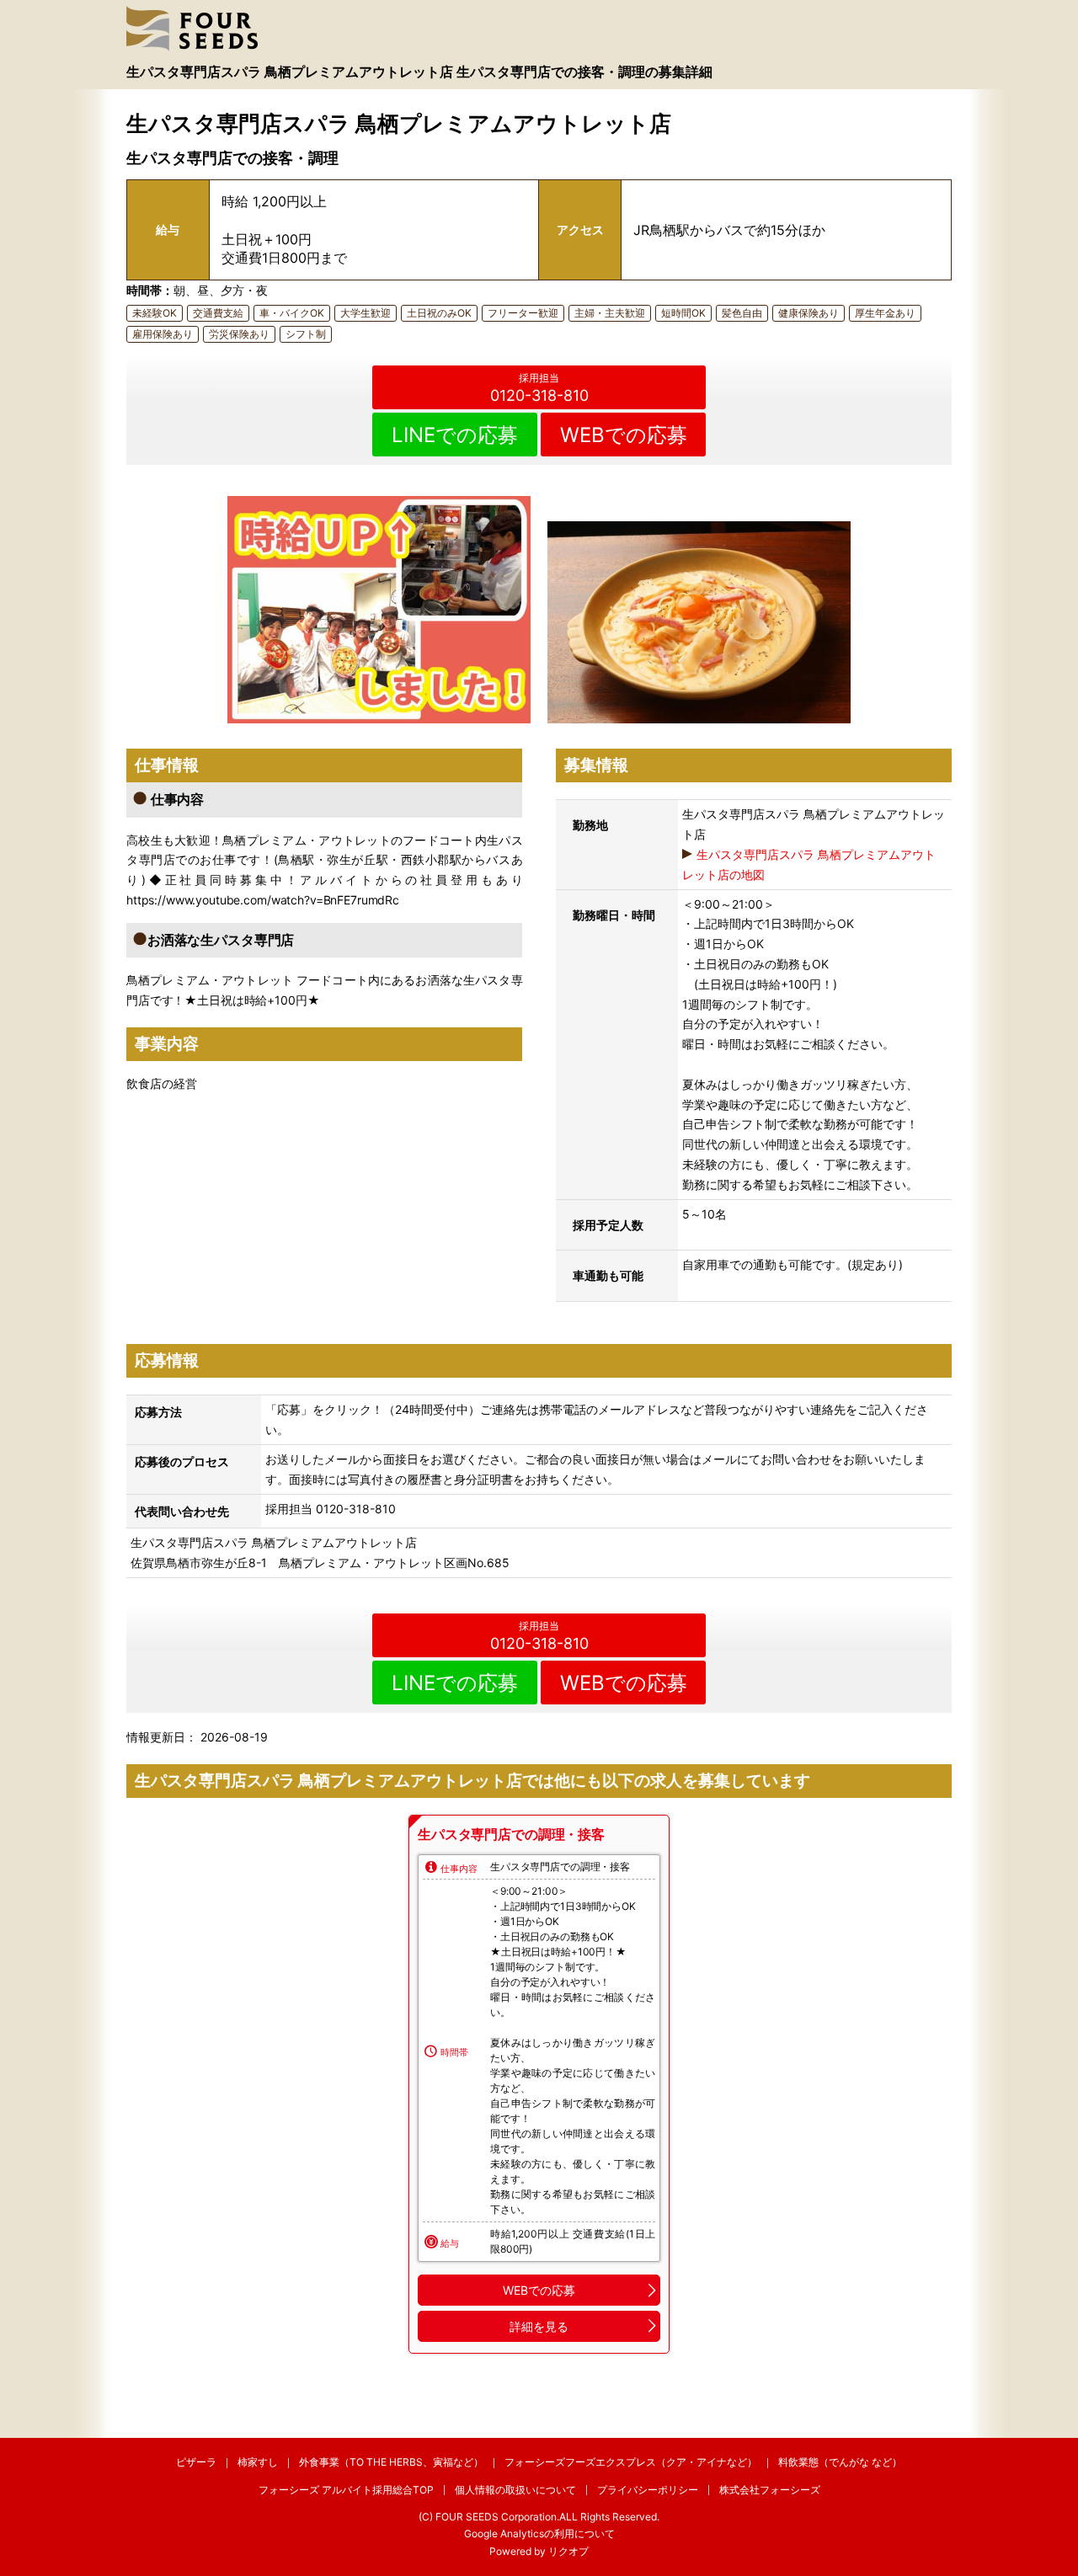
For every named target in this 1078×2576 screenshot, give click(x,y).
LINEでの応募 (455, 435)
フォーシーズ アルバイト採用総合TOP (346, 2490)
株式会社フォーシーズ (770, 2490)
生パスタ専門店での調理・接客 (511, 1834)
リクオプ (568, 2551)
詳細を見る (539, 2326)
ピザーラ (196, 2462)
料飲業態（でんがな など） (840, 2462)
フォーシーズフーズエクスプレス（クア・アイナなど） (631, 2462)
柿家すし (258, 2462)
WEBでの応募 (624, 435)
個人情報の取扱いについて (515, 2490)
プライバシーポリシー (648, 2490)
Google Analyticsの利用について (539, 2533)
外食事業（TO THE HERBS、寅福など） (391, 2462)
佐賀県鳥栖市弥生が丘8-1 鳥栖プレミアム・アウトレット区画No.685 (320, 1563)
